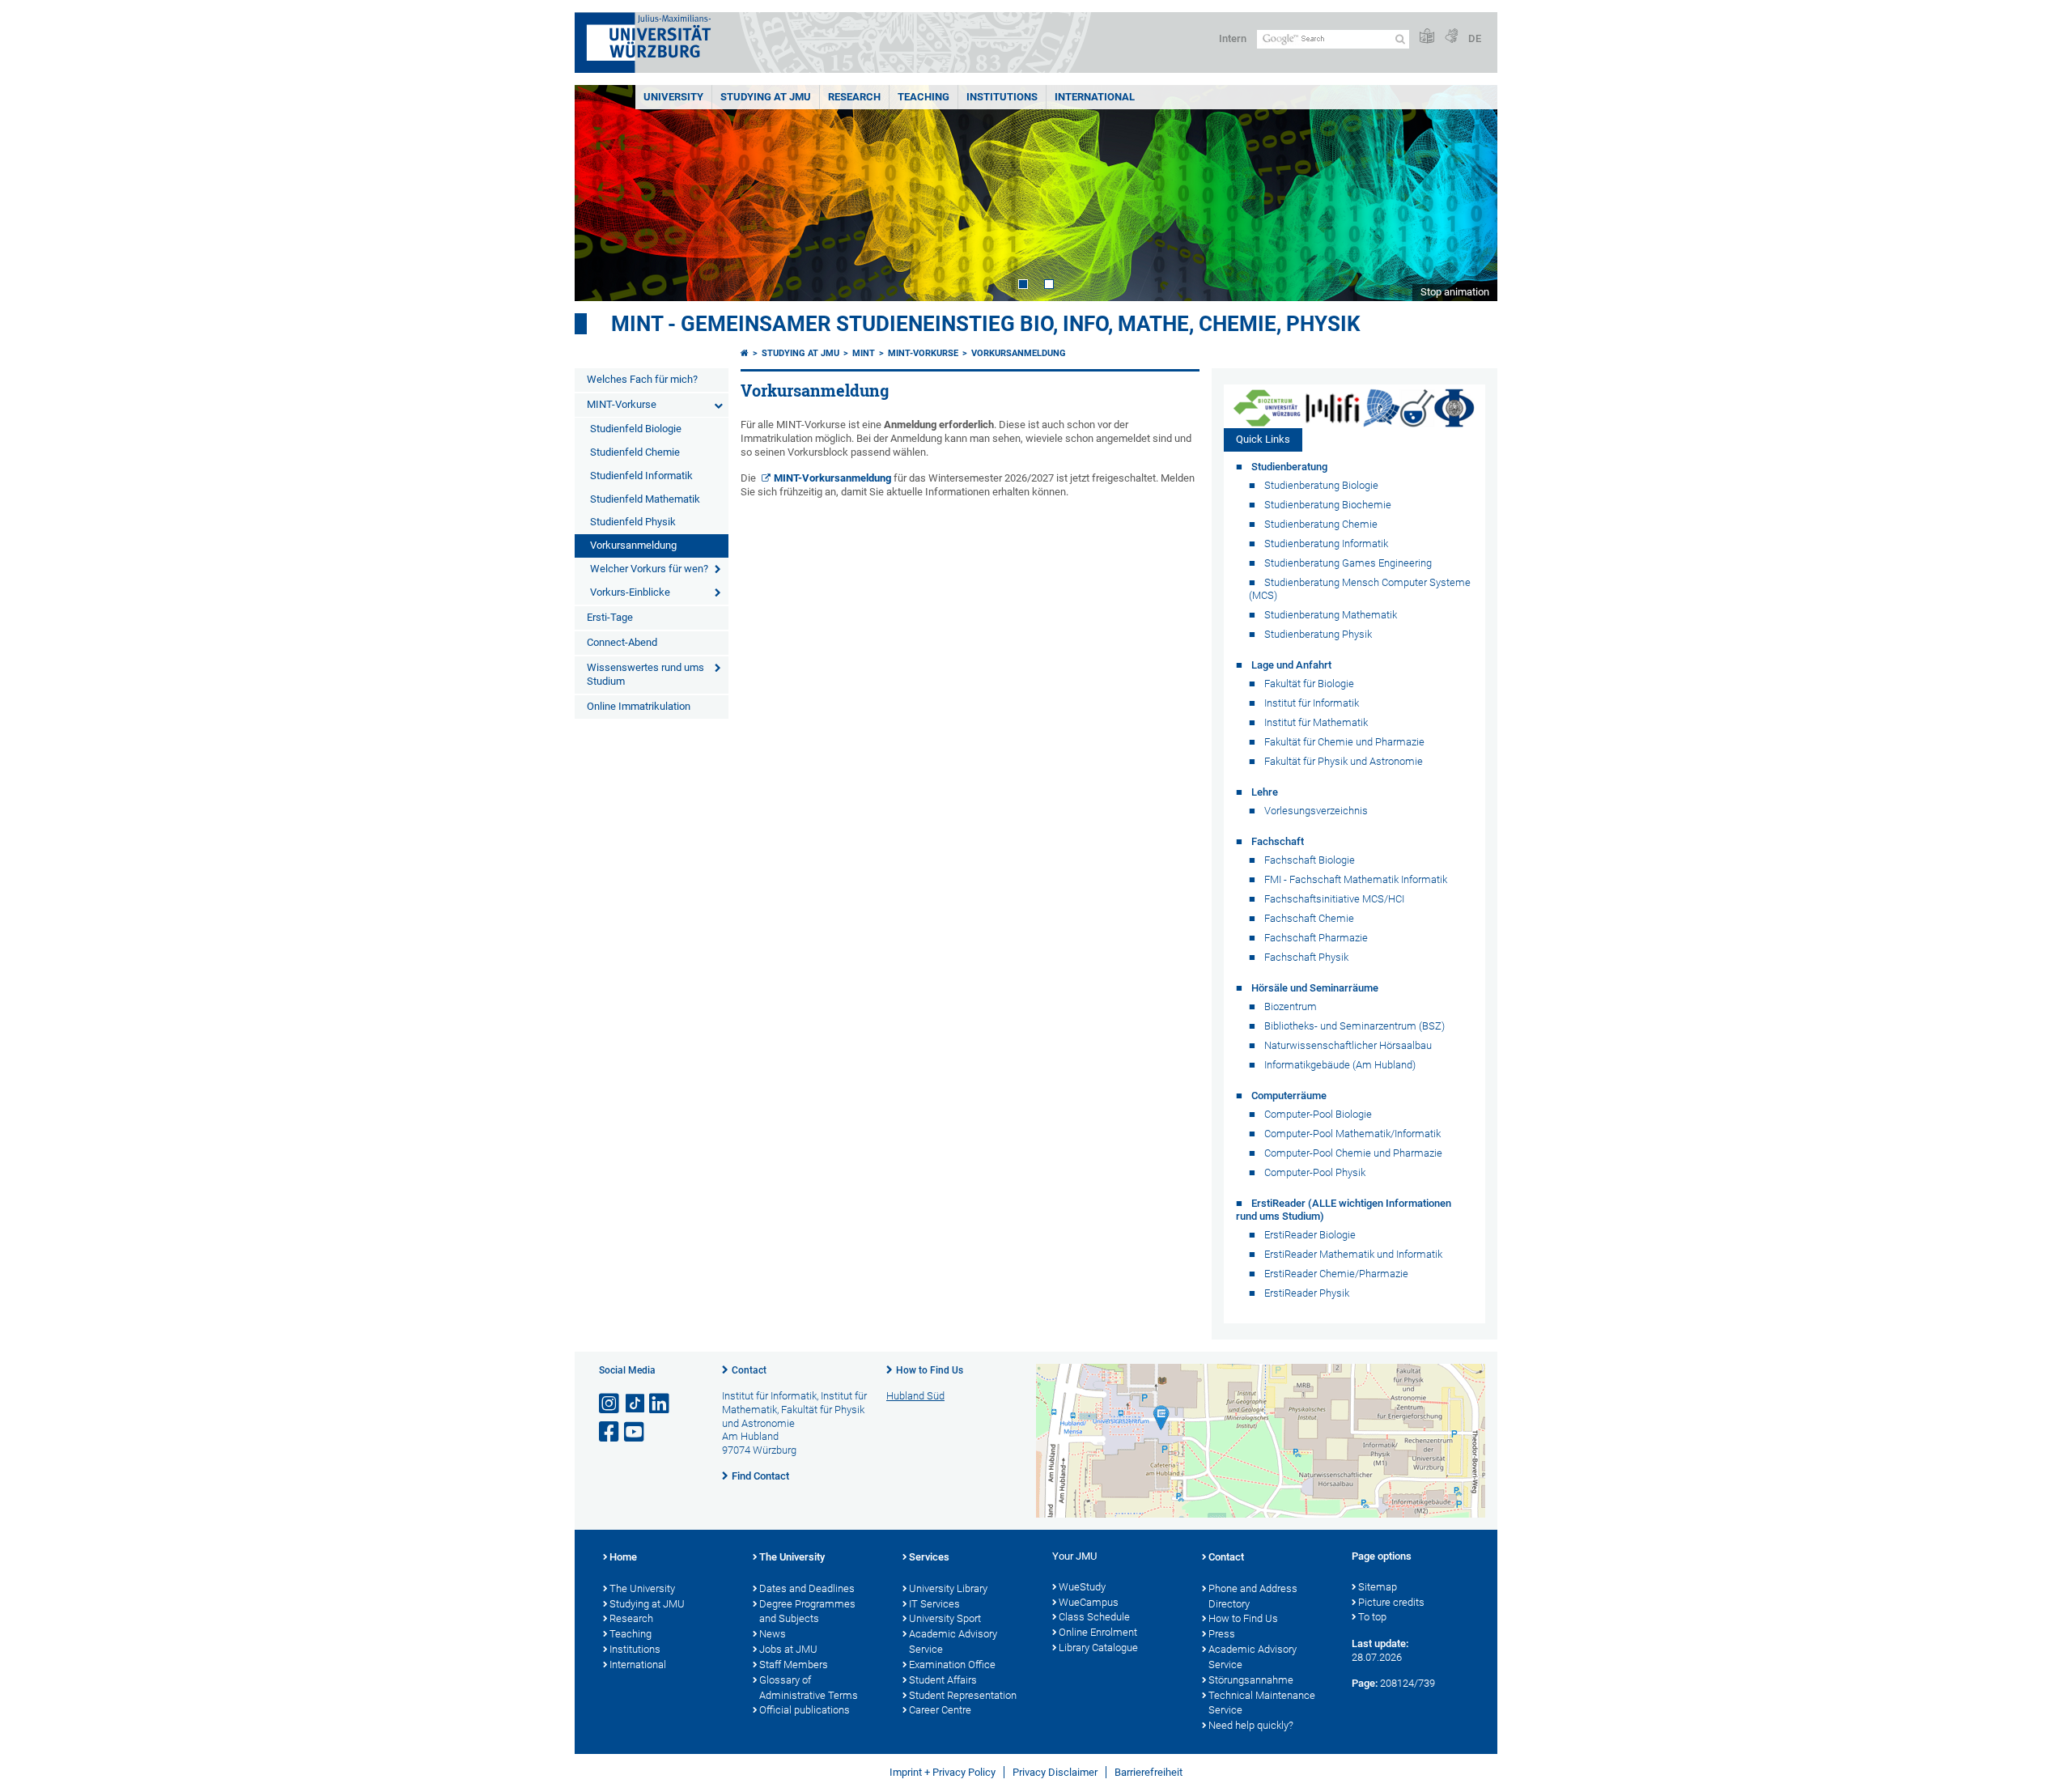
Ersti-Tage (610, 617)
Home (623, 1557)
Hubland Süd (915, 1396)
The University (642, 1588)
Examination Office (952, 1665)
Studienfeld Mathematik (645, 499)
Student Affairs (943, 1680)
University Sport (945, 1618)
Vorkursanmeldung (633, 545)
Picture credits (1391, 1602)
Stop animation (1455, 292)
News (773, 1634)
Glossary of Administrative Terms (809, 1688)
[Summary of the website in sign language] (1451, 37)
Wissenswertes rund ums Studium (645, 674)
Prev (603, 193)
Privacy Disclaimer (1055, 1772)
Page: (1365, 1683)
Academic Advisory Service (953, 1641)
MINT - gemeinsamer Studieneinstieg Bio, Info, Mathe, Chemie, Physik (986, 324)
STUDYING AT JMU (766, 97)
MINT (864, 353)
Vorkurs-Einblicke (630, 592)
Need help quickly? (1251, 1725)
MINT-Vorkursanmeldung (832, 478)
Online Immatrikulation (639, 706)
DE (1475, 38)
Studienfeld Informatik (641, 476)
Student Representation (963, 1695)
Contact (749, 1370)
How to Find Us (930, 1370)
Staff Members (794, 1665)
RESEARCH (854, 97)
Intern (1233, 38)
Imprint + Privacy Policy (943, 1772)
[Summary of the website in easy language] (1427, 37)
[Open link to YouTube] (635, 1432)
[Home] (745, 353)
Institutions (635, 1649)
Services (929, 1557)
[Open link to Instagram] (610, 1404)
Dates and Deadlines (807, 1588)
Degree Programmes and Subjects (807, 1612)
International (1095, 97)
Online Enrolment (1098, 1632)
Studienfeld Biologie (636, 429)
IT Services (934, 1604)
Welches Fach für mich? (642, 379)
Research (631, 1618)
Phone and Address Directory (1253, 1596)
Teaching (923, 97)
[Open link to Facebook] (610, 1432)
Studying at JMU (800, 353)
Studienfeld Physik (633, 522)
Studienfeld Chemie (635, 452)
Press (1222, 1634)
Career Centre (940, 1710)
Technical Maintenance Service (1262, 1703)
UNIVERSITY (673, 97)
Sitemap (1378, 1587)
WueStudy (1082, 1587)
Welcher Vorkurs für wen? (649, 569)
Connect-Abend (622, 642)
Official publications (805, 1710)
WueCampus (1089, 1602)
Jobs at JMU (788, 1649)
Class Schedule (1094, 1617)
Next (1469, 193)
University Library (948, 1588)
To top (1372, 1617)
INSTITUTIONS (1002, 97)
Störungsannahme (1251, 1680)
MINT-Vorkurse (622, 404)
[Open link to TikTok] (635, 1404)
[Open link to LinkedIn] (660, 1404)
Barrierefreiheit (1149, 1772)
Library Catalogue (1098, 1648)
